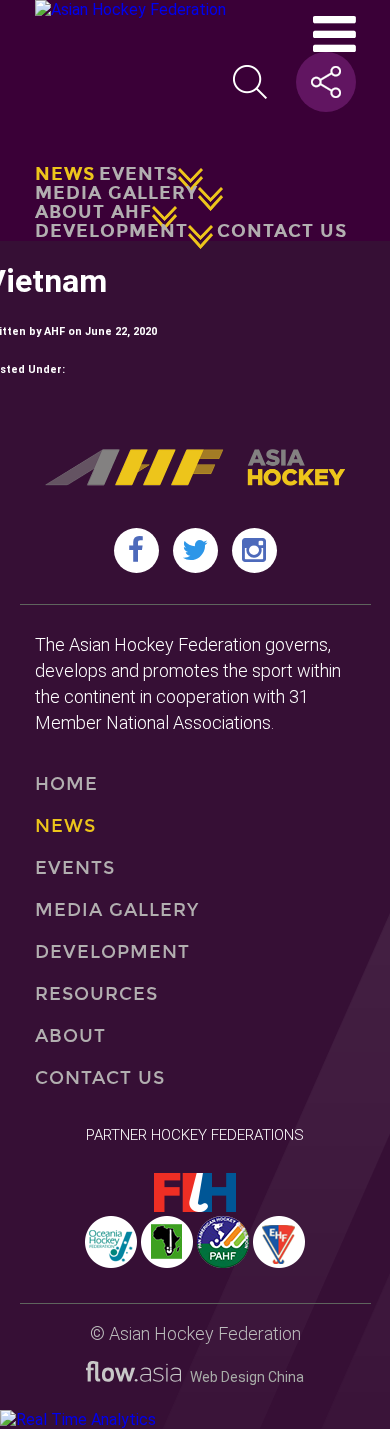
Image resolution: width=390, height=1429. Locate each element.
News (65, 174)
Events (138, 174)
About (70, 1036)
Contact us (282, 231)
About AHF (93, 212)
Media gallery (116, 193)
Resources (97, 994)
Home (66, 784)
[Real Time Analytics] (78, 1419)
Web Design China (242, 1377)
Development (111, 231)
